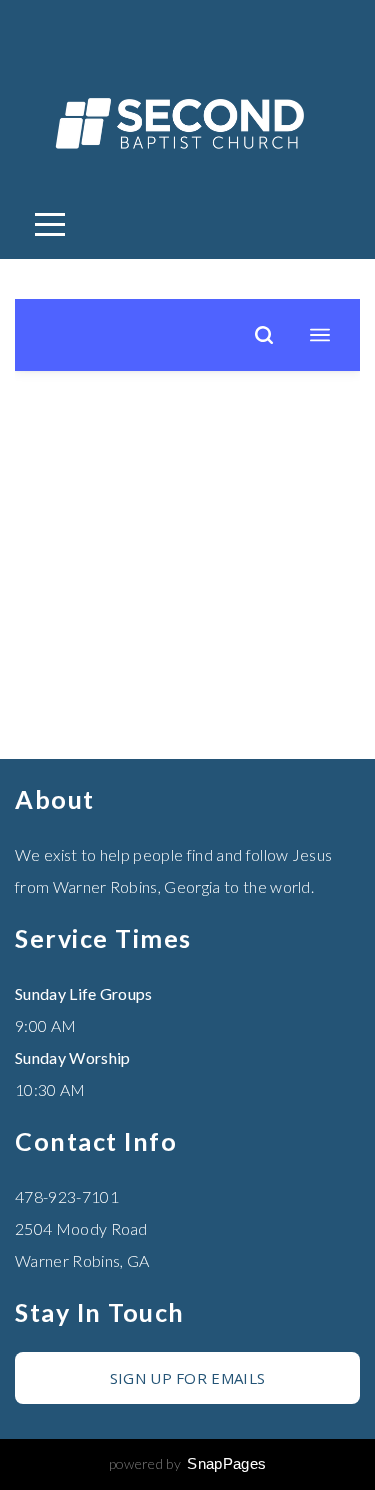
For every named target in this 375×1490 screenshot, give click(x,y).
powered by (188, 1463)
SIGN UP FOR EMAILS (187, 1378)
